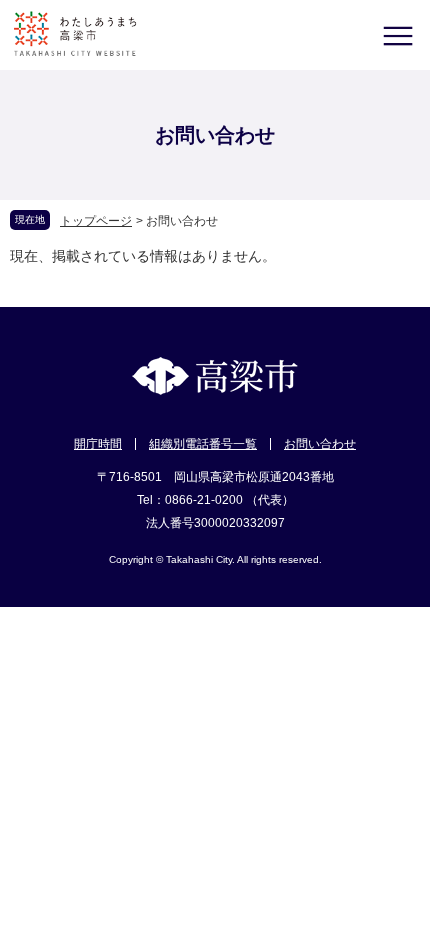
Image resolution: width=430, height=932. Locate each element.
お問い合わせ (320, 444)
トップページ (96, 221)
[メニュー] (397, 35)
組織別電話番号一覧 (203, 444)
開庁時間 (98, 444)
